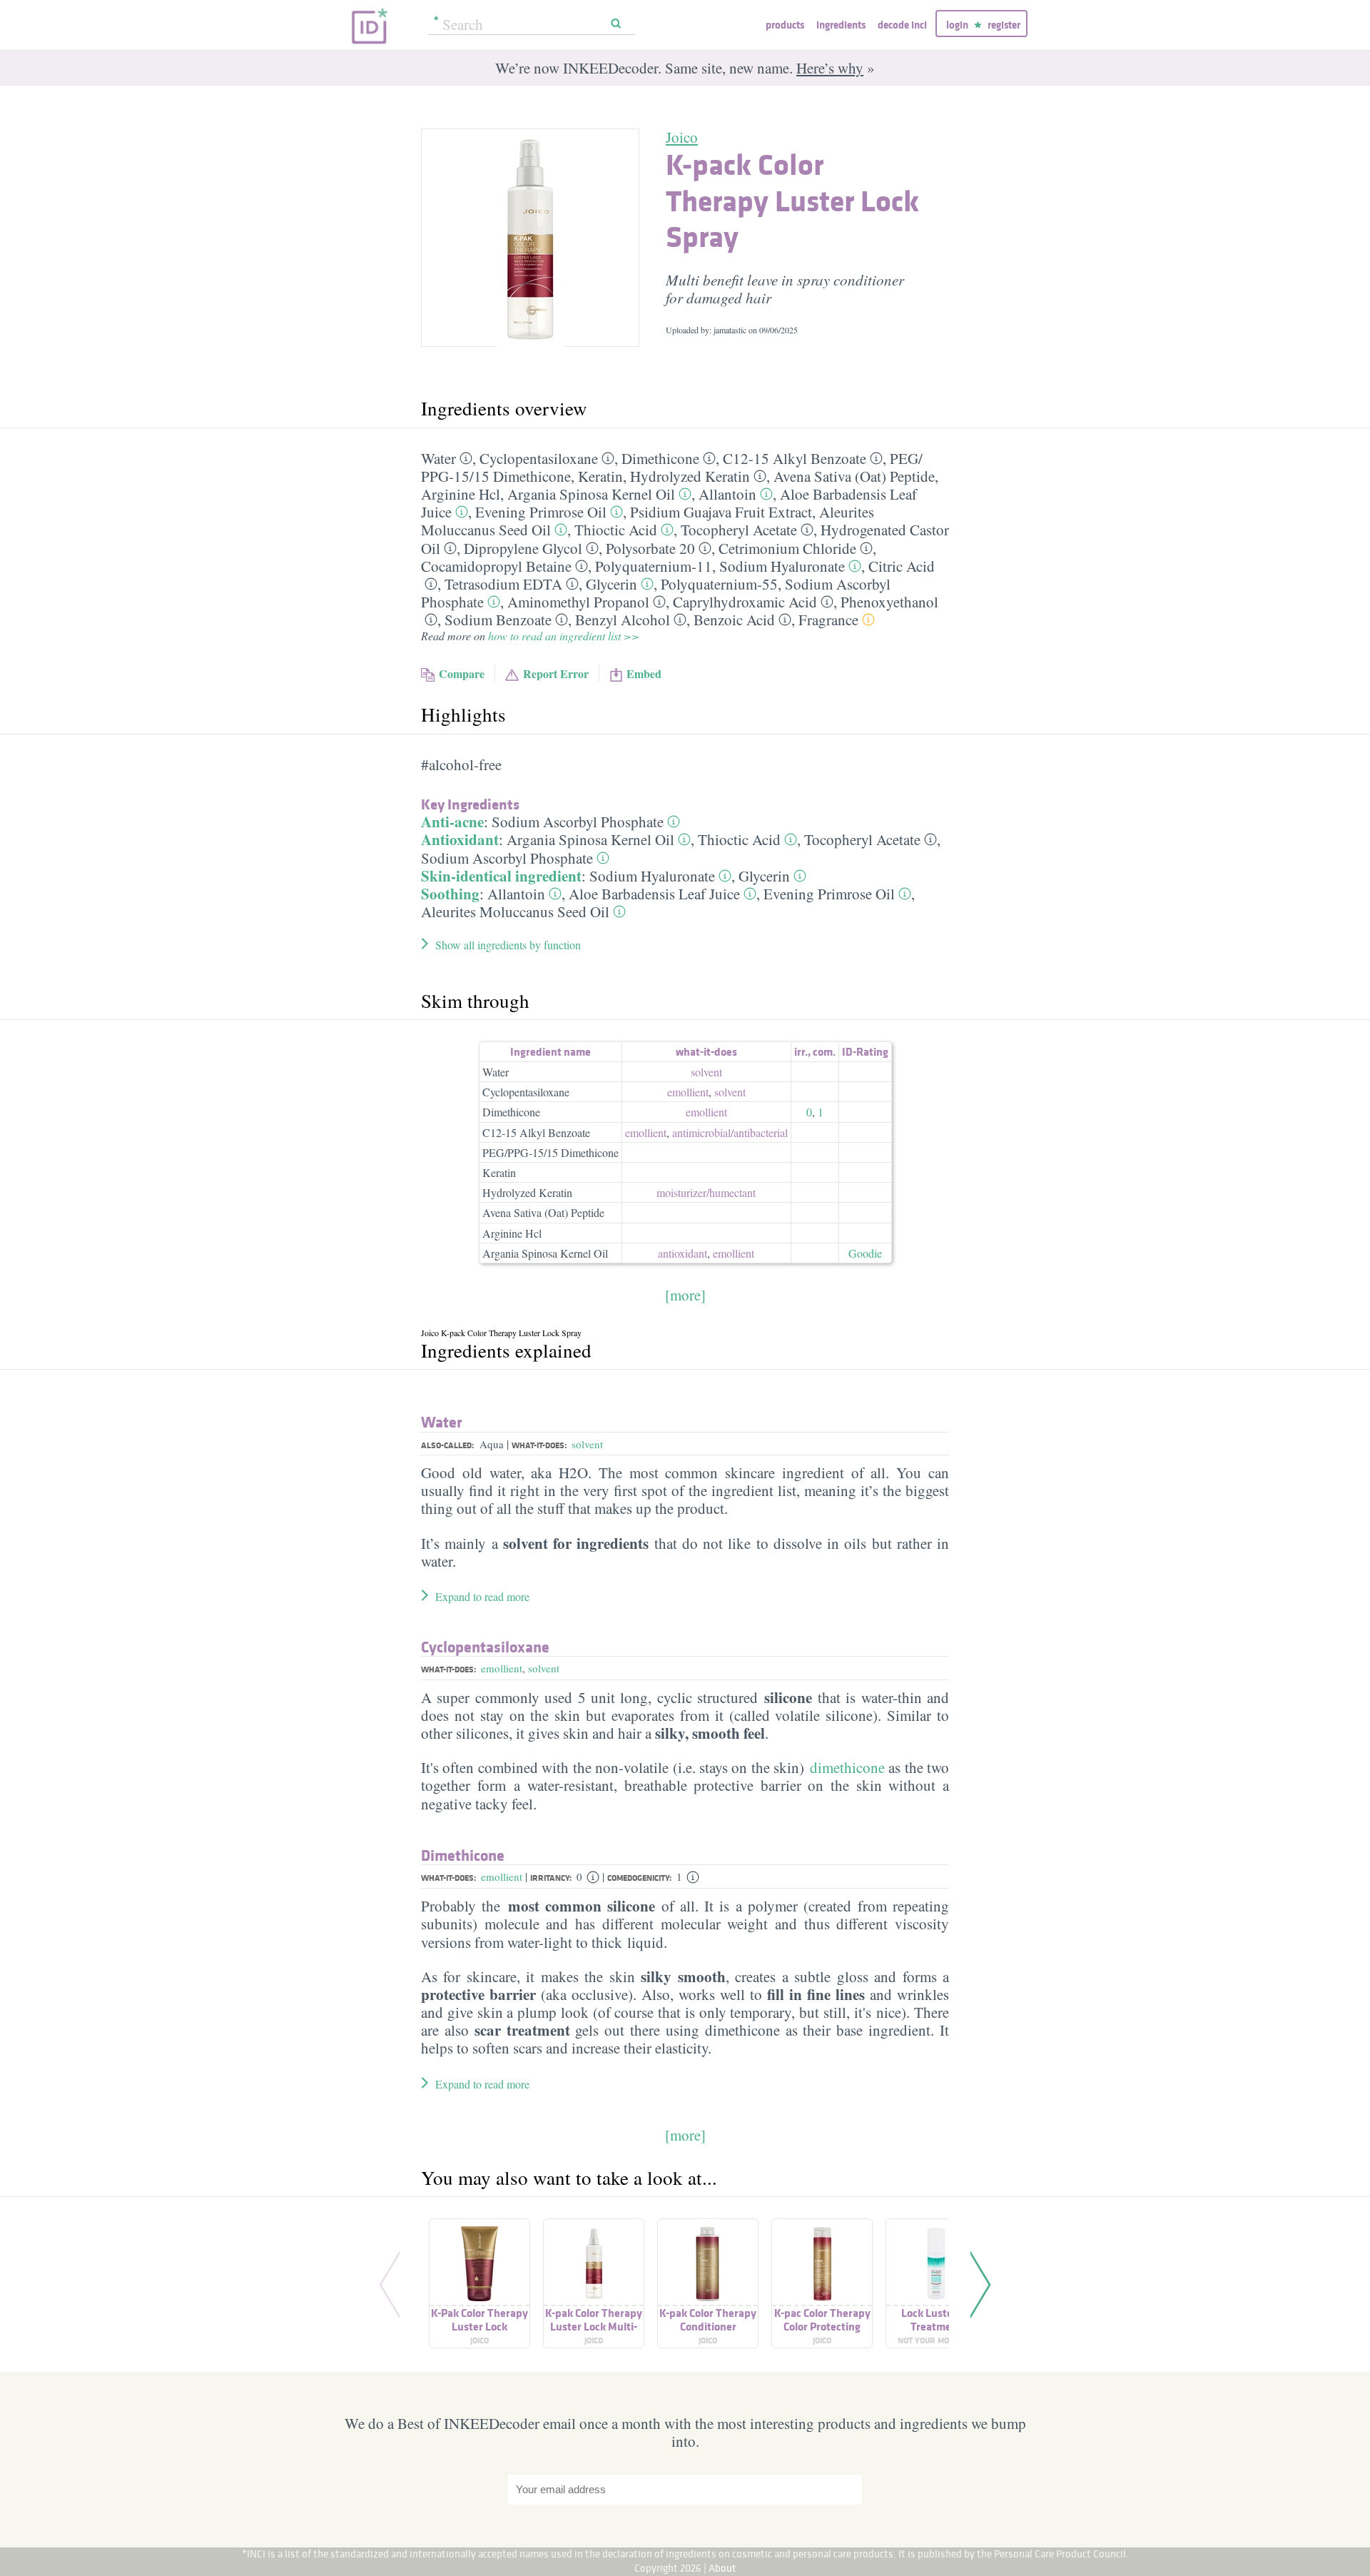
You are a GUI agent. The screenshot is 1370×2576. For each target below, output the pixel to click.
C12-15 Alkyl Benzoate (795, 458)
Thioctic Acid (616, 530)
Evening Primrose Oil (541, 512)
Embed (644, 673)
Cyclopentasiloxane (539, 458)
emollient (688, 1092)
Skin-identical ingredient (501, 876)
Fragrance (828, 620)
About (722, 2568)
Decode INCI (902, 25)
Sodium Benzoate (498, 620)
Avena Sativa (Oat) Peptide (854, 476)
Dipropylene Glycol (523, 548)
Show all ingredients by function (508, 945)
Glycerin (612, 584)
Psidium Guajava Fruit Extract (721, 512)
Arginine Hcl (461, 494)
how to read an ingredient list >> (564, 636)
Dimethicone (660, 458)
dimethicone (847, 1767)
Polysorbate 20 (650, 548)
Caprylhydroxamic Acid (745, 602)
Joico (682, 137)
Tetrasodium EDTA (503, 584)
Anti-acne (452, 822)
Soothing (450, 894)
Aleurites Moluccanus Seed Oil (515, 911)
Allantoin (727, 494)
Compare (462, 673)
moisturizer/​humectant (706, 1192)
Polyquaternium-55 (719, 584)
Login (957, 25)
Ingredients (841, 25)
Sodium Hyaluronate (782, 566)
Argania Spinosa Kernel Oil (591, 494)
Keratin (600, 476)
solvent (706, 1072)
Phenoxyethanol (889, 602)
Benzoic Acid (734, 620)
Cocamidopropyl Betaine (496, 566)
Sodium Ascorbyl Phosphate (578, 822)
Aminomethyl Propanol (578, 602)
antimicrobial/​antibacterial (730, 1132)
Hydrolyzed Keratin (690, 476)
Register (1004, 25)
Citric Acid (902, 566)
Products (785, 25)
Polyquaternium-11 (654, 566)
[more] (685, 1295)
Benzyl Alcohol (623, 620)
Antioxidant (460, 839)
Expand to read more (482, 1596)
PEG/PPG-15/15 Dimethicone (550, 1152)
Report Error (556, 673)
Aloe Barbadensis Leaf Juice (654, 894)
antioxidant (683, 1253)
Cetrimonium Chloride (787, 548)
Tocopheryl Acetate (739, 530)
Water (438, 458)
